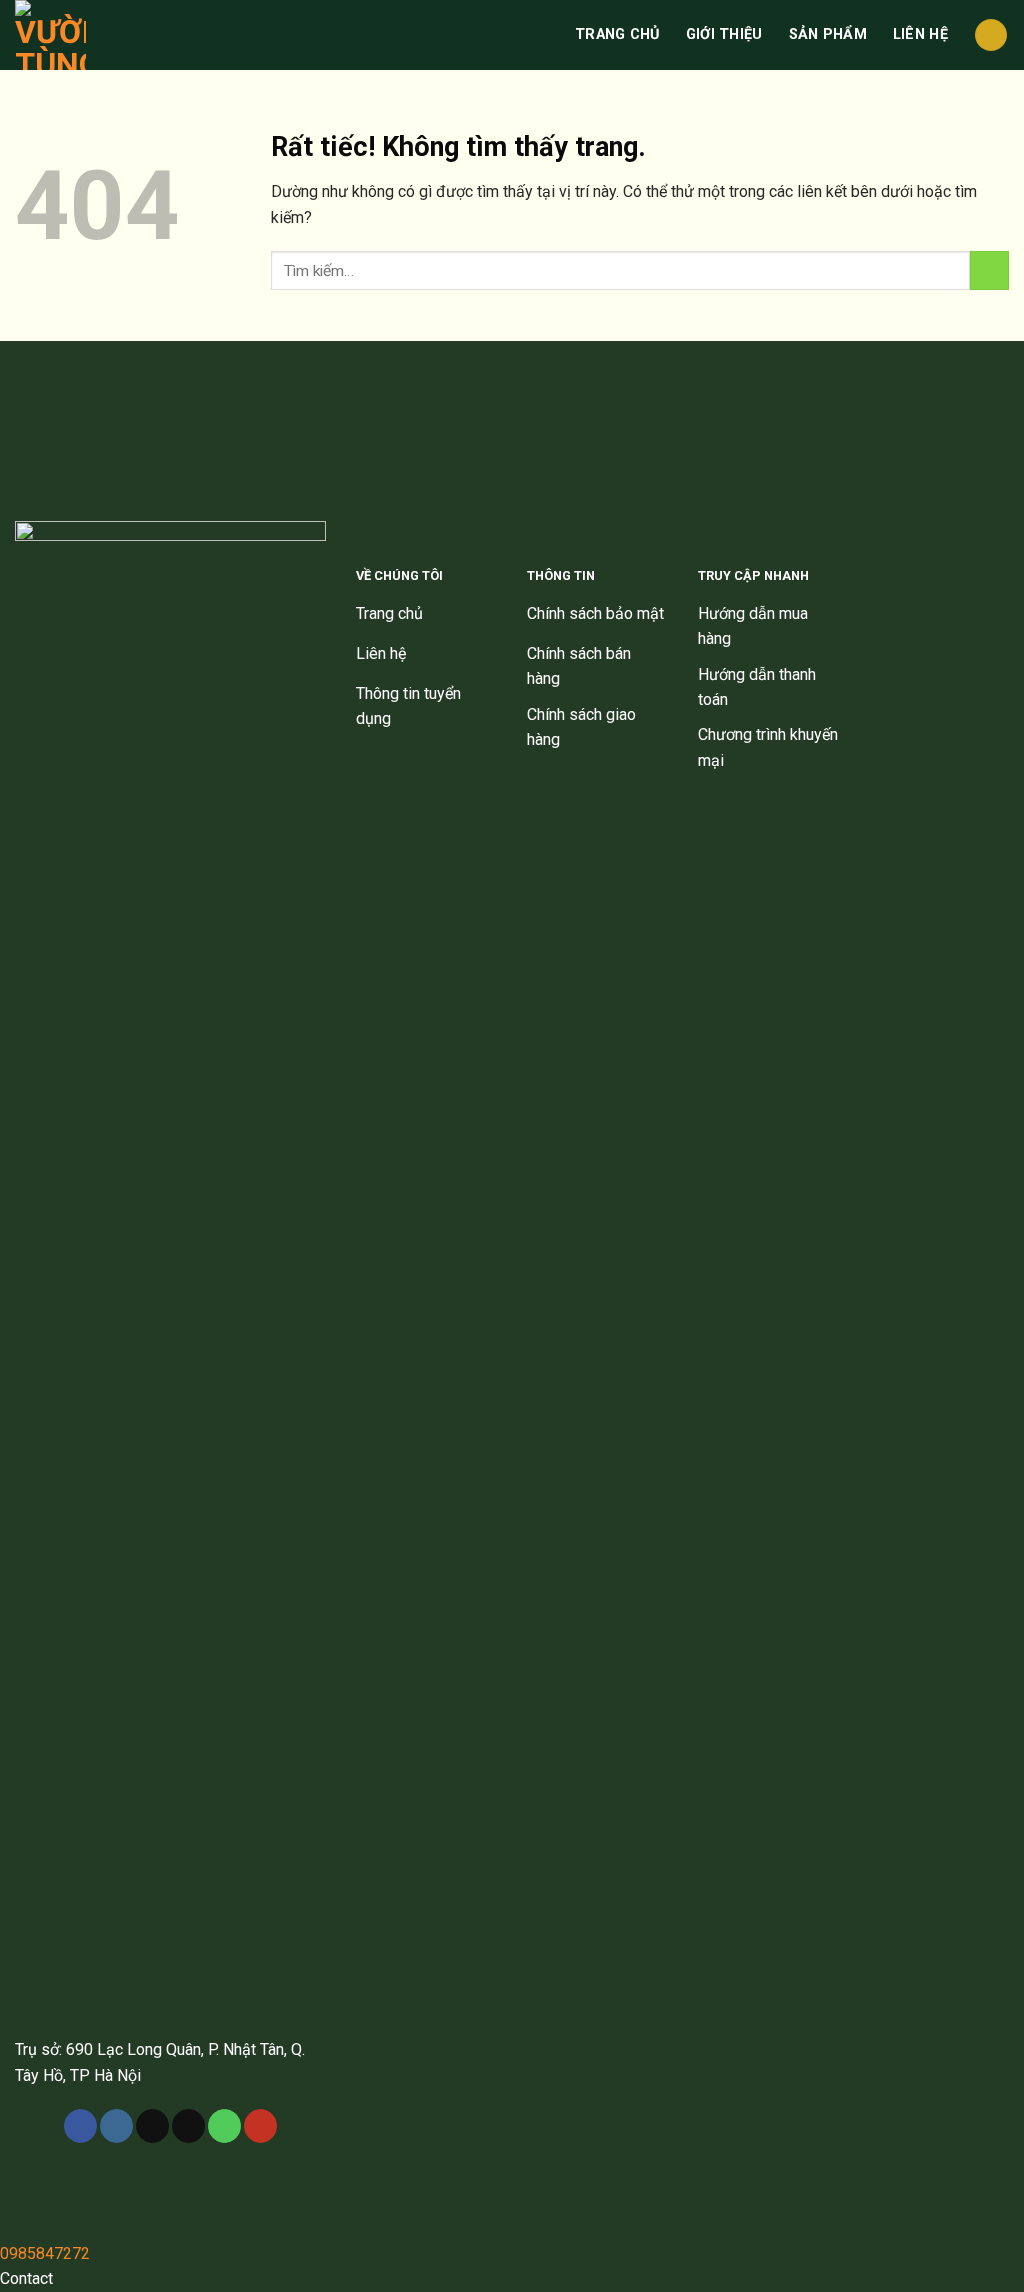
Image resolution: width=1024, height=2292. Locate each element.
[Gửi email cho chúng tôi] (188, 2126)
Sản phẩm (828, 34)
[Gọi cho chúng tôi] (224, 2126)
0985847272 (45, 2253)
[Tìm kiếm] (991, 35)
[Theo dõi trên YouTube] (260, 2126)
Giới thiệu (724, 34)
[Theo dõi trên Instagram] (116, 2126)
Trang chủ (617, 34)
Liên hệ (920, 34)
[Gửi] (989, 270)
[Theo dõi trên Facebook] (80, 2126)
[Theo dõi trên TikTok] (152, 2126)
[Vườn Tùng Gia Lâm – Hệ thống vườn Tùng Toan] (61, 35)
